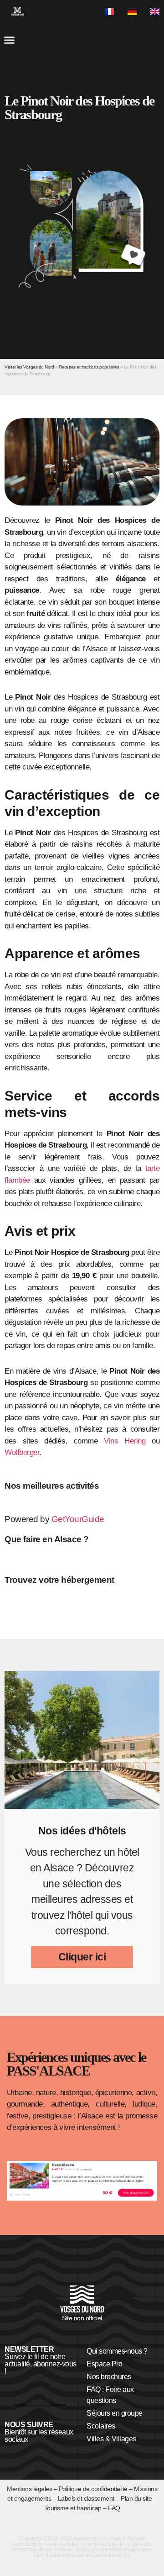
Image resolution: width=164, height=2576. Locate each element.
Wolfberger (22, 1452)
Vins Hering (125, 1441)
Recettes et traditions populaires (89, 367)
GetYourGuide (78, 1519)
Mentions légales (29, 2489)
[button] (9, 40)
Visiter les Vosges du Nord (29, 367)
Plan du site (136, 2498)
